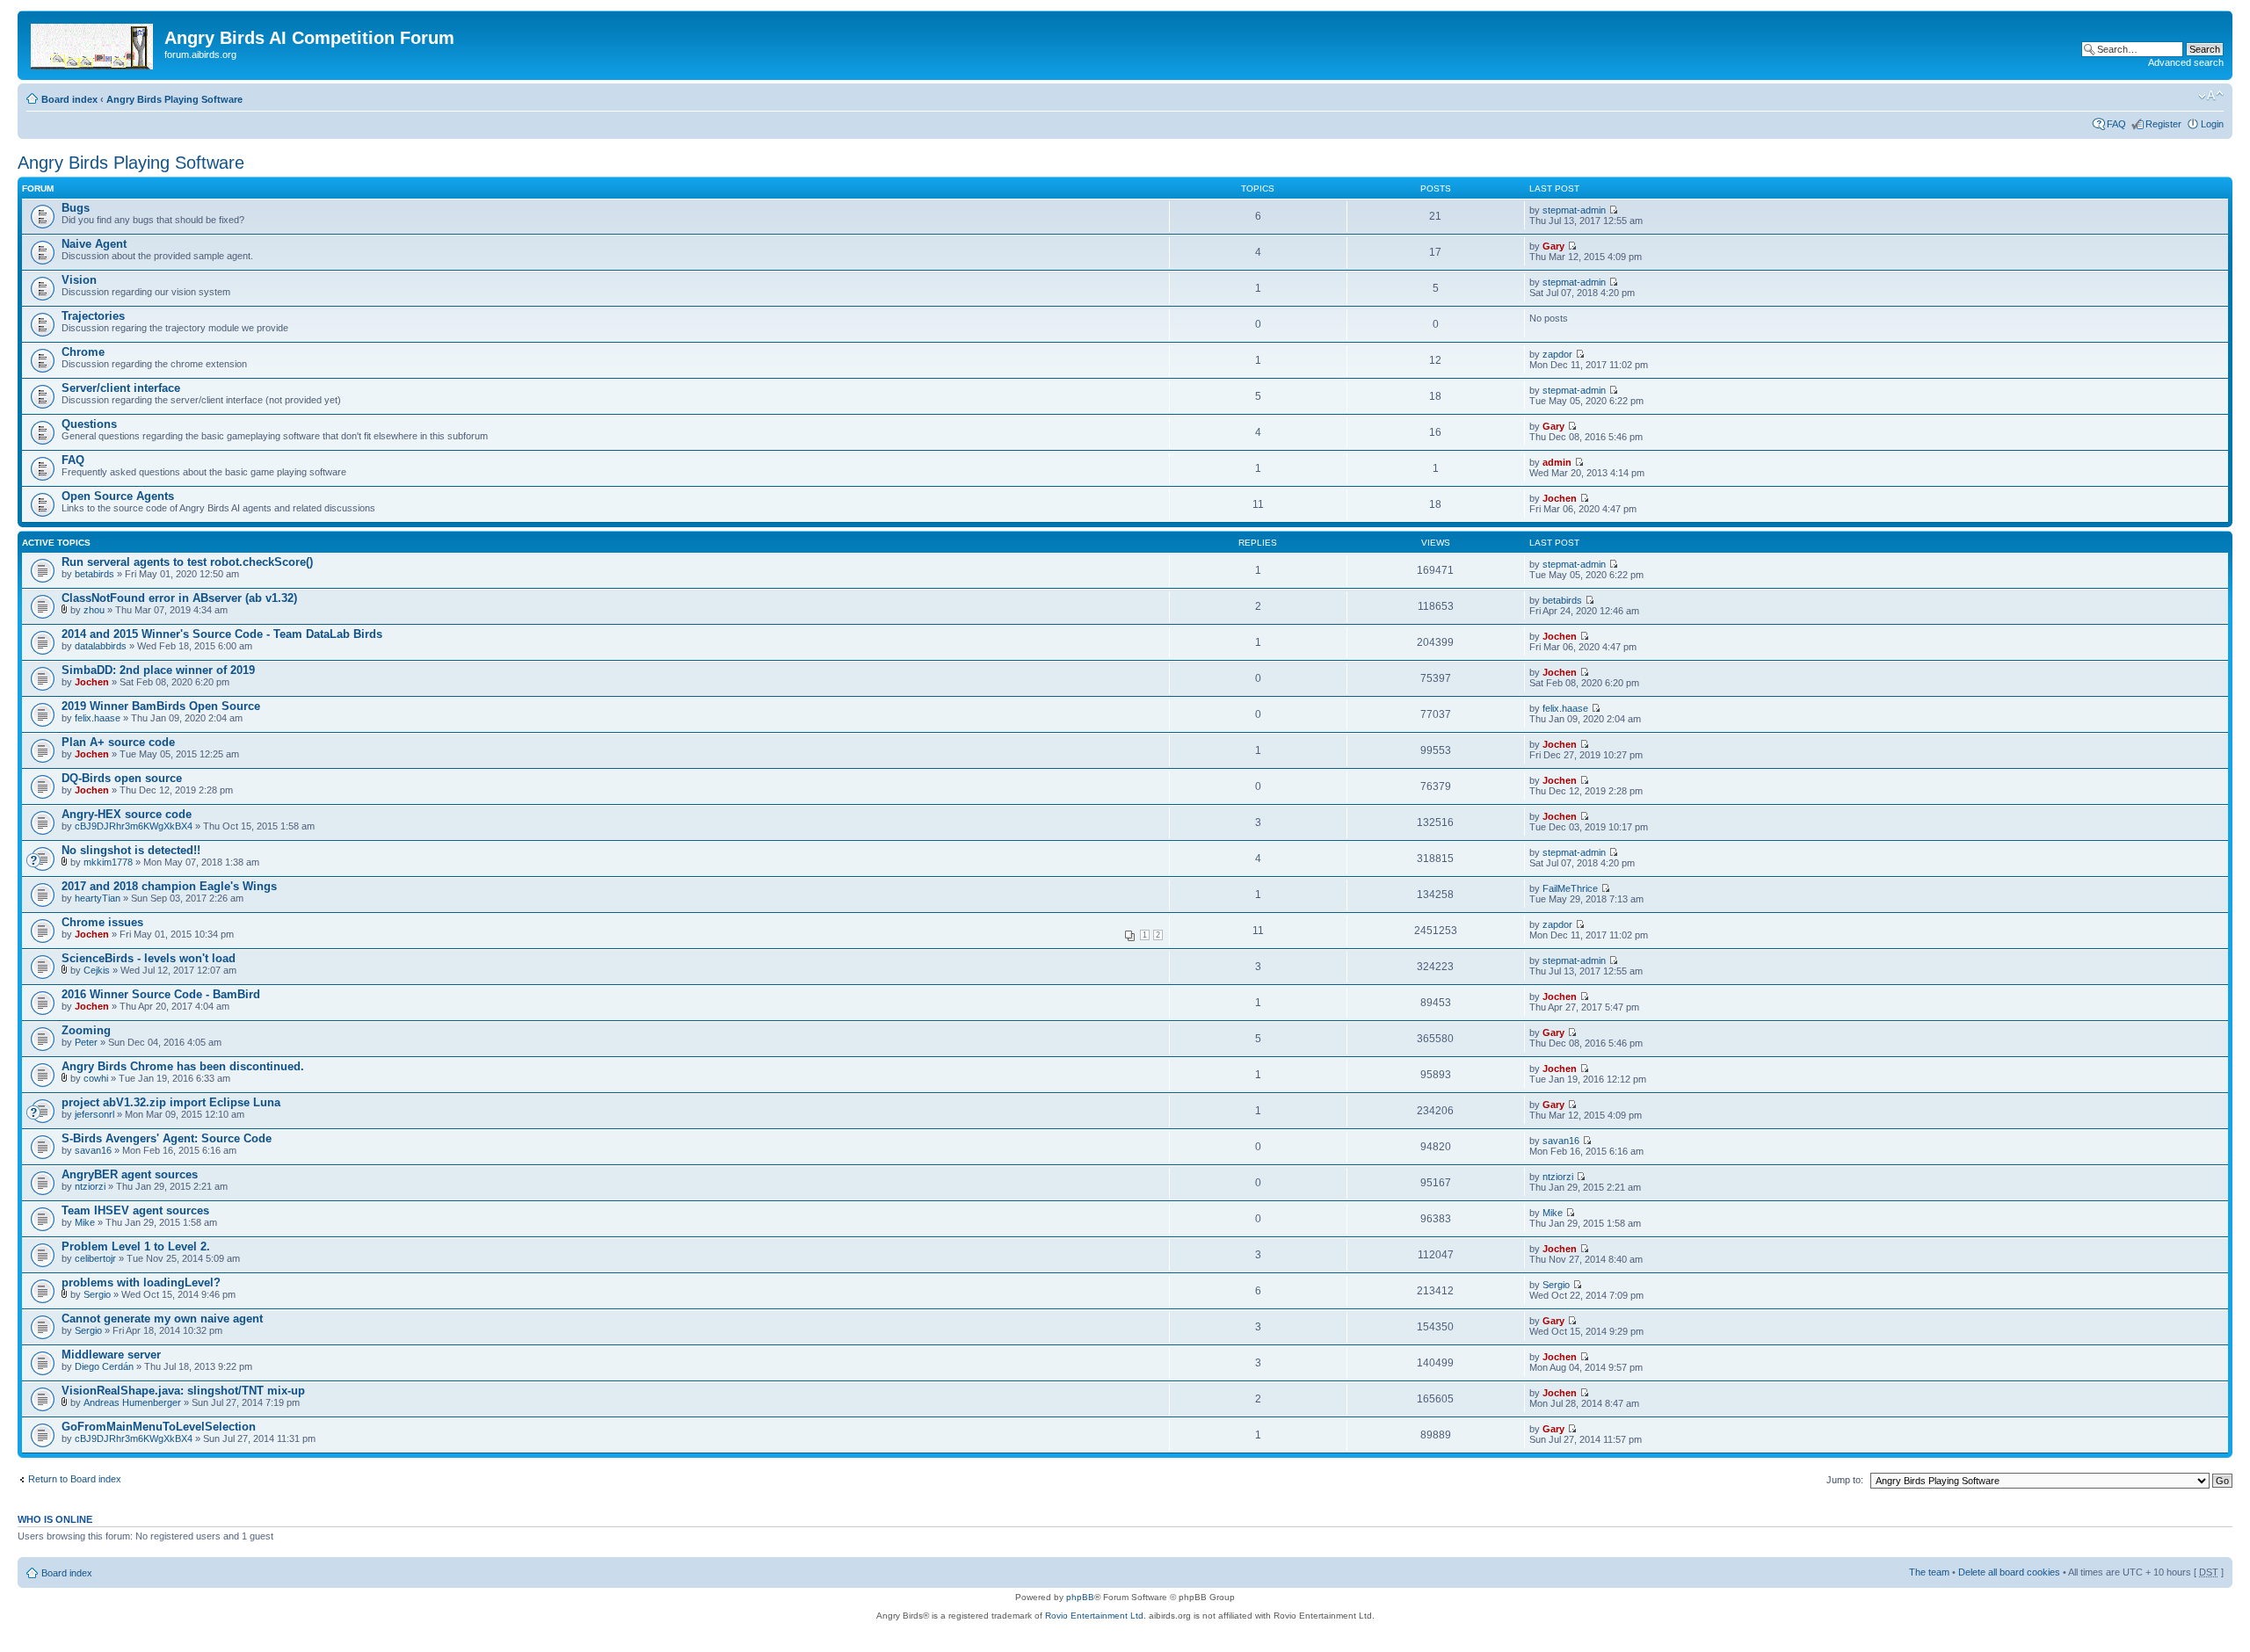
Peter (86, 1042)
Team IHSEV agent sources (135, 1210)
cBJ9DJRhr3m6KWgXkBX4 (134, 826)
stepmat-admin (1574, 210)
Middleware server (111, 1355)
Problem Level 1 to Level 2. (136, 1246)
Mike (85, 1222)
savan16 (93, 1150)
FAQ (2116, 124)
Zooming (86, 1030)
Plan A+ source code (118, 742)
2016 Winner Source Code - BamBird (161, 994)
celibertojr (95, 1258)
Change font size (2211, 96)
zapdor (1557, 354)
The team (1929, 1572)
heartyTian (98, 898)
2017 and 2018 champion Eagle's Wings (169, 886)
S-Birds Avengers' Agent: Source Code (167, 1138)
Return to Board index (75, 1479)
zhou (94, 610)
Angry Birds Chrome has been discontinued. (183, 1066)
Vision (79, 280)
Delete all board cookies (2009, 1572)
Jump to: (1845, 1480)
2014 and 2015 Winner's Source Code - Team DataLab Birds (222, 634)
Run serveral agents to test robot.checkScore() (187, 562)
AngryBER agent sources (130, 1174)
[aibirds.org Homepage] (93, 43)
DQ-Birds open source (122, 778)
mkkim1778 (108, 862)
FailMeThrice (1570, 888)
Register (2163, 124)
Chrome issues (102, 922)
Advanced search (2186, 62)
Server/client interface (121, 388)
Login (2212, 124)
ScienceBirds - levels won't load (149, 958)
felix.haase (98, 718)
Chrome (83, 352)
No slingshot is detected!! (131, 850)
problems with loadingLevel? (141, 1282)
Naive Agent (94, 244)
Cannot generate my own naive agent (162, 1319)
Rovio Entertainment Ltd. (1096, 1616)
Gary (1553, 246)
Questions (89, 424)
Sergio (97, 1294)
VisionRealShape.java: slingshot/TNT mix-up (183, 1391)
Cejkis (97, 970)
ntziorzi (90, 1186)
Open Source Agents (118, 496)
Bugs (76, 208)
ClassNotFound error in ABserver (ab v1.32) (179, 598)
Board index (69, 99)
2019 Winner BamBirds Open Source (161, 706)
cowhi (96, 1078)
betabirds (94, 574)
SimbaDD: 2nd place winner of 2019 (158, 670)
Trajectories (93, 316)
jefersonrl (94, 1114)
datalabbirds (101, 646)
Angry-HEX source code (127, 814)
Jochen (1560, 498)
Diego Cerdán (104, 1366)
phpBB (1080, 1597)
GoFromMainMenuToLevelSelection (159, 1427)
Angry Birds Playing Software (174, 99)
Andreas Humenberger (132, 1402)
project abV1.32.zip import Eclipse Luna (171, 1102)
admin (1557, 462)
